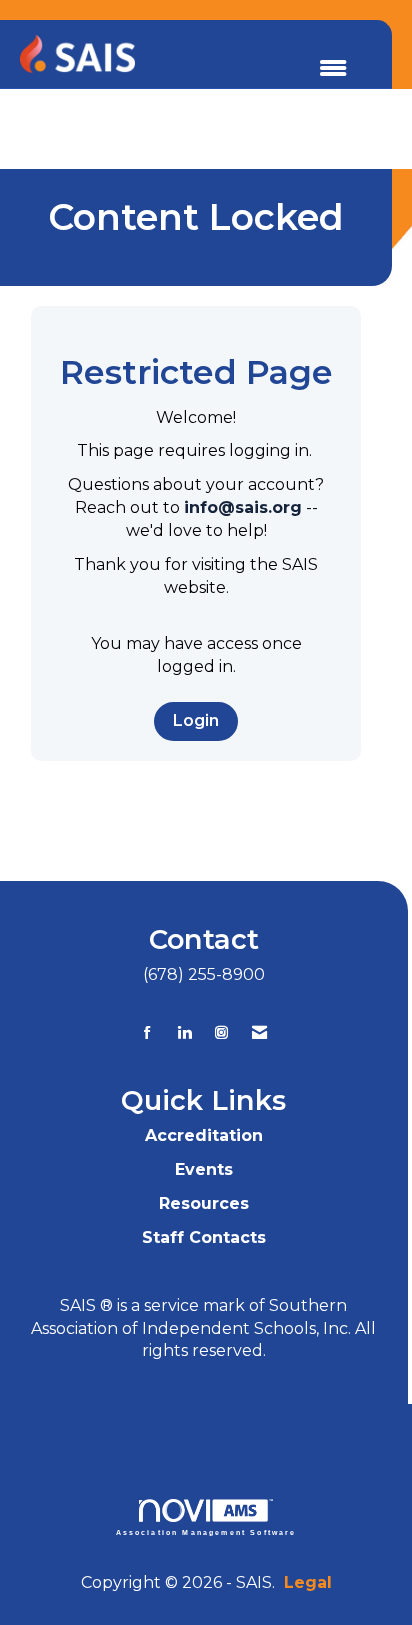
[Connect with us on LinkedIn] (184, 1032)
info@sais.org (243, 507)
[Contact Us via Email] (259, 1032)
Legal (308, 1582)
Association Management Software (206, 1532)
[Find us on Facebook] (147, 1032)
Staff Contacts (204, 1237)
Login (196, 720)
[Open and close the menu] (333, 69)
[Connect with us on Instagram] (221, 1032)
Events (204, 1169)
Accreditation (204, 1135)
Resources (204, 1203)
